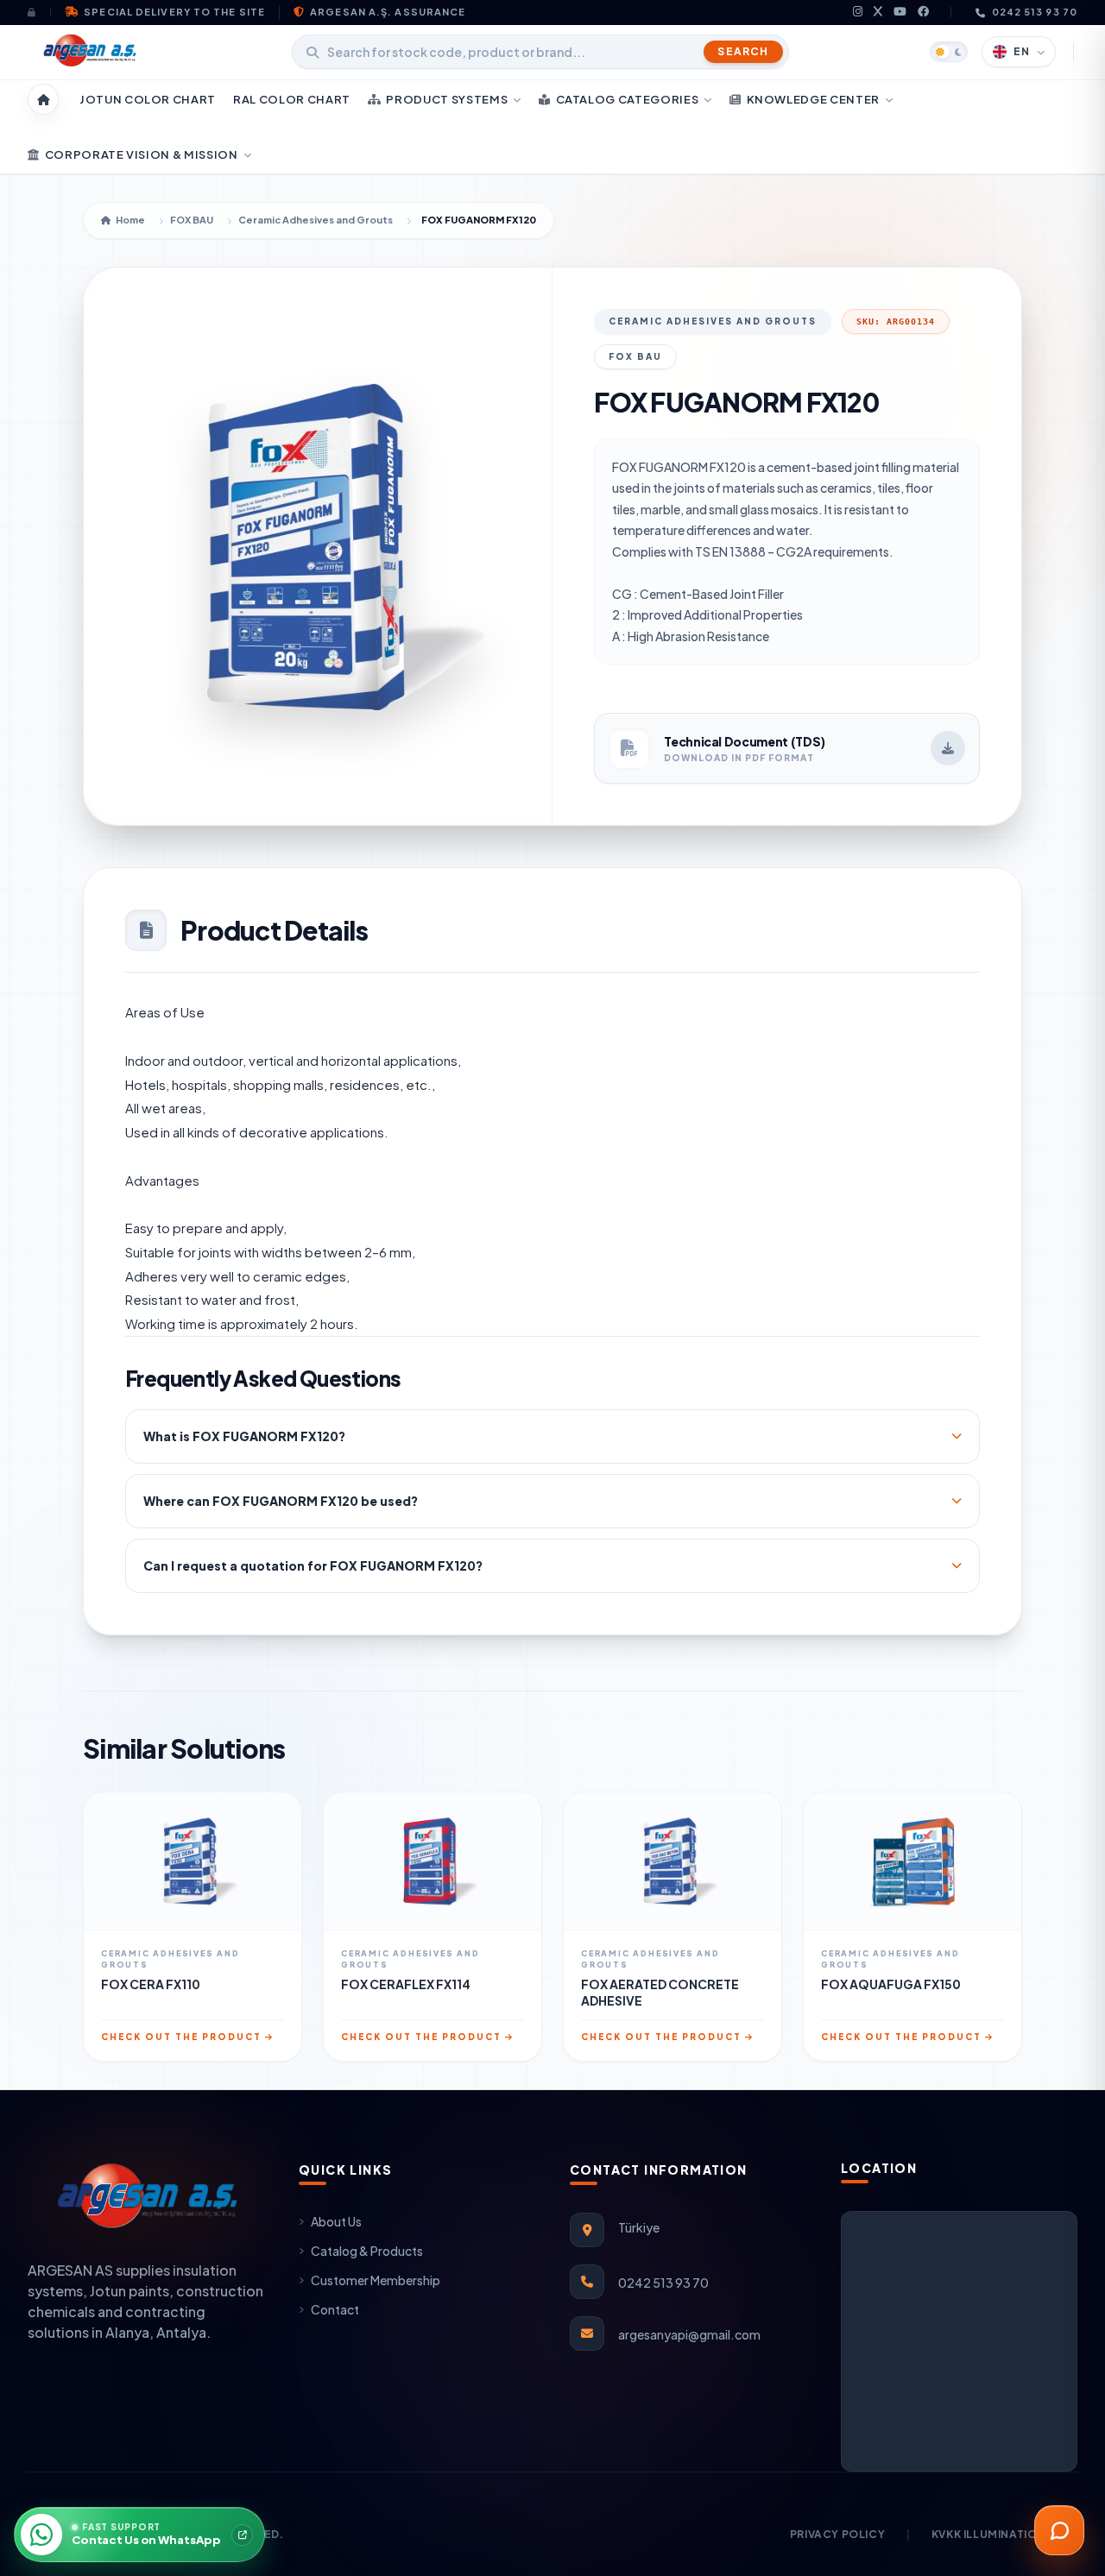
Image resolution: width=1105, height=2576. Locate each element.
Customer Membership (376, 2280)
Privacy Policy (837, 2534)
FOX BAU (192, 220)
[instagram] (858, 13)
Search (743, 51)
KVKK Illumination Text (1004, 2534)
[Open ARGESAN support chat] (1059, 2530)
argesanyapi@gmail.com (689, 2334)
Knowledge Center (813, 99)
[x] (878, 13)
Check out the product (181, 2037)
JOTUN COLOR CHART (148, 99)
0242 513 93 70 (1035, 12)
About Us (336, 2221)
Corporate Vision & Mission (142, 154)
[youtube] (900, 13)
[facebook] (924, 13)
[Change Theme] (949, 52)
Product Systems (447, 99)
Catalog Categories (628, 99)
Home (130, 220)
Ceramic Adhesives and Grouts (316, 220)
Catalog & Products (367, 2251)
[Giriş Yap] (39, 12)
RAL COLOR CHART (292, 99)
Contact (335, 2309)
